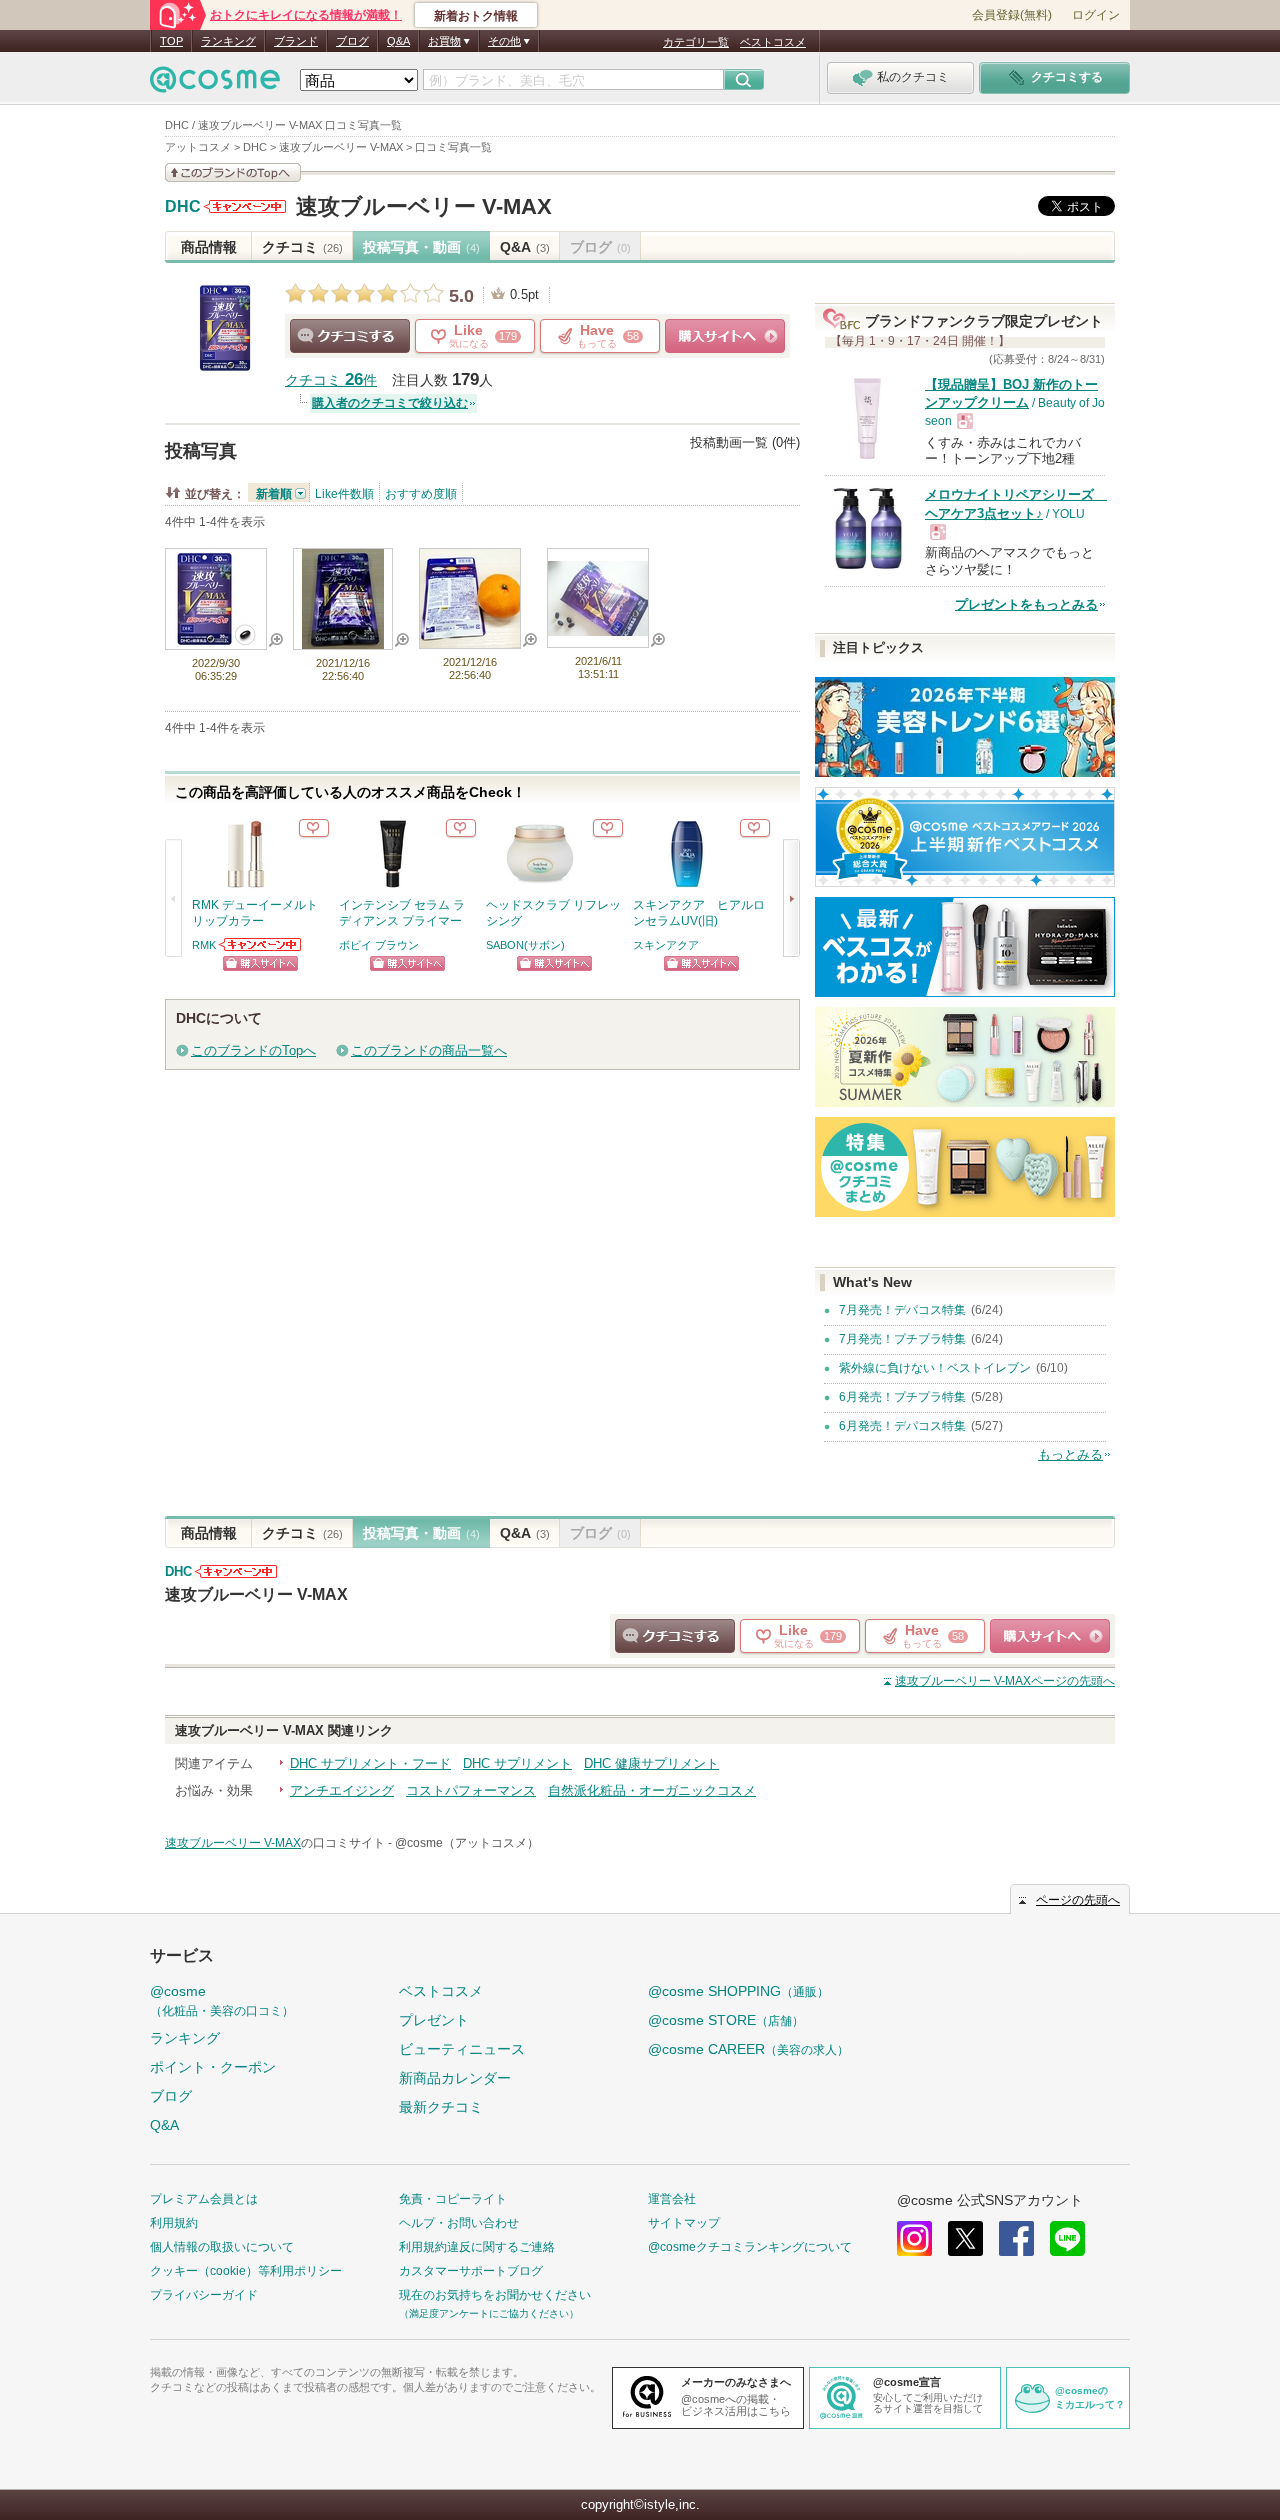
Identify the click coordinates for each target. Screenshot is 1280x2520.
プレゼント (434, 2020)
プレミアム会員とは (204, 2199)
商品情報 (209, 247)
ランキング (228, 41)
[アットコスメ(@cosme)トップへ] (215, 84)
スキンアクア (666, 945)
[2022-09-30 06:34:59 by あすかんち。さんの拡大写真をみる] (216, 640)
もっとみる (1070, 1454)
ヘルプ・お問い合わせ (459, 2223)
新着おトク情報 (476, 16)
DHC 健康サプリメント (651, 1763)
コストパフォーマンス (471, 1790)
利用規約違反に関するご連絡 (477, 2247)
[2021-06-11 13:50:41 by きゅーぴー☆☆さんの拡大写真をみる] (598, 626)
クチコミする (350, 336)
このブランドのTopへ (253, 1050)
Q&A (398, 41)
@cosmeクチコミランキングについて (750, 2247)
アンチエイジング (342, 1790)
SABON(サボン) (525, 945)
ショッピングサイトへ (725, 336)
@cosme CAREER (748, 2049)
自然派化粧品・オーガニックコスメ (652, 1790)
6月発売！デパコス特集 (902, 1426)
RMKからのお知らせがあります (261, 944)
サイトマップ (684, 2223)
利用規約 (174, 2223)
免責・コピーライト (453, 2199)
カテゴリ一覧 (696, 42)
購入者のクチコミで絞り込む (390, 403)
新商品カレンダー (455, 2078)
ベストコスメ (773, 42)
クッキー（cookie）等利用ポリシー (246, 2271)
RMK (204, 945)
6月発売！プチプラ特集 (902, 1397)
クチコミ (302, 247)
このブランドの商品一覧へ (429, 1050)
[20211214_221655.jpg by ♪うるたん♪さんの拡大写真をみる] (470, 639)
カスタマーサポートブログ (471, 2271)
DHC (183, 207)
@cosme (222, 2000)
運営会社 (672, 2199)
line (1067, 2238)
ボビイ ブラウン (379, 945)
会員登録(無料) (1012, 15)
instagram (914, 2238)
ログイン (1096, 15)
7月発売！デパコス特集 (902, 1310)
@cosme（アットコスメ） (467, 1843)
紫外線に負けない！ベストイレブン (935, 1368)
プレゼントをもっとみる (1026, 604)
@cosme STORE (726, 2020)
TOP (171, 41)
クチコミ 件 (331, 380)
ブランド (296, 41)
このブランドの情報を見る (233, 172)
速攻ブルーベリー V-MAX (424, 206)
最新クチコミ (441, 2107)
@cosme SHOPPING (738, 1991)
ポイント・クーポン (213, 2067)
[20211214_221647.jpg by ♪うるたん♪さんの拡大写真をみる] (343, 640)
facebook (1016, 2238)
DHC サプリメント (517, 1763)
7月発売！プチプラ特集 (902, 1339)
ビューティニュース (462, 2049)
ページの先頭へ (1005, 1681)
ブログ (352, 41)
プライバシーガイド (204, 2295)
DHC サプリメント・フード (370, 1763)
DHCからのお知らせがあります (245, 206)
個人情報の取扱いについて (222, 2247)
